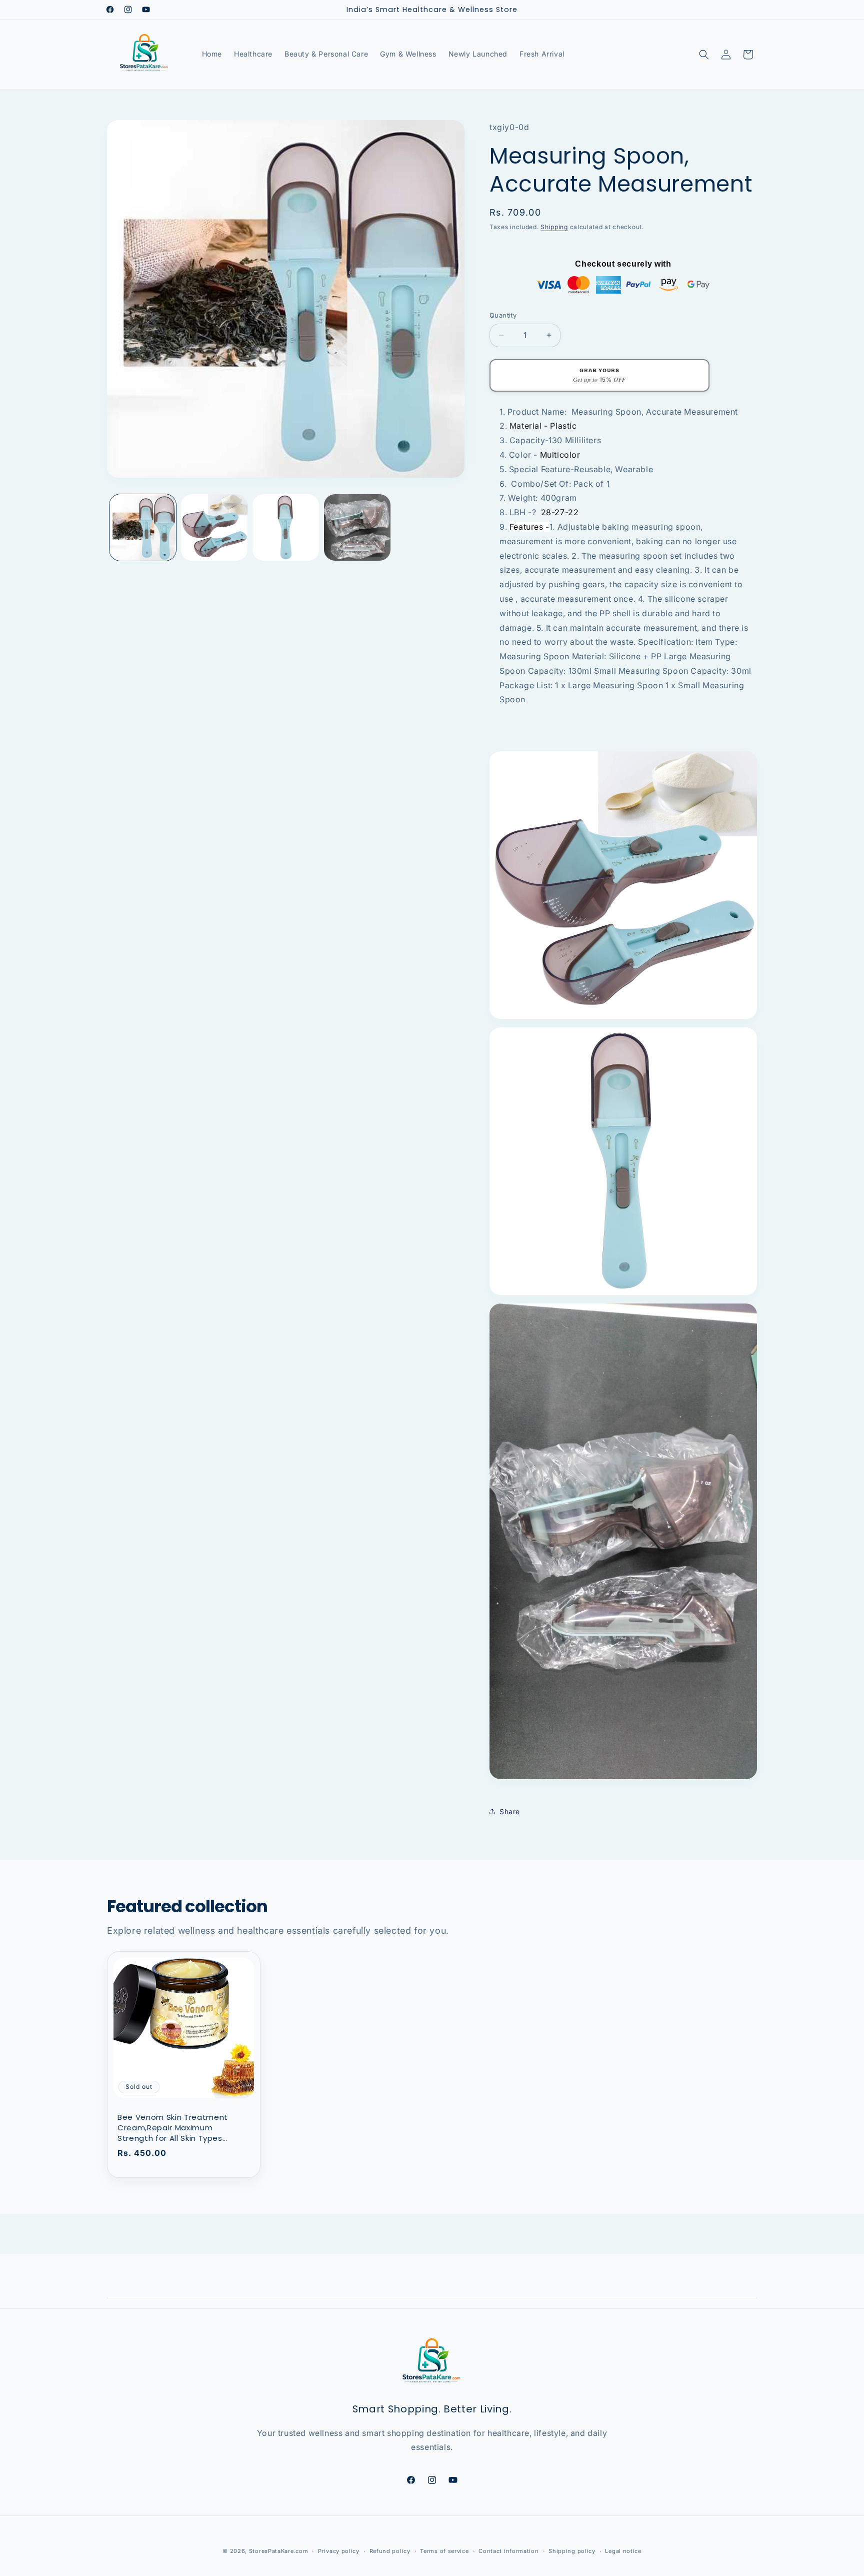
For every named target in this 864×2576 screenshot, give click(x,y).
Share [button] (510, 1811)
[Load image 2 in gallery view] (214, 527)
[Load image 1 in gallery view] (143, 527)
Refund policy (390, 2550)
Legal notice (623, 2550)
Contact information (508, 2550)
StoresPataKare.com (279, 2551)
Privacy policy (339, 2550)
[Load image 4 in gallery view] (357, 527)
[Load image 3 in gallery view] (286, 527)
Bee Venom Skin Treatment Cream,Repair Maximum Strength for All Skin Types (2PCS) (173, 2128)
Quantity (503, 315)
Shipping (554, 226)
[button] (704, 55)
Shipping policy (572, 2550)
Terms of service (444, 2550)
